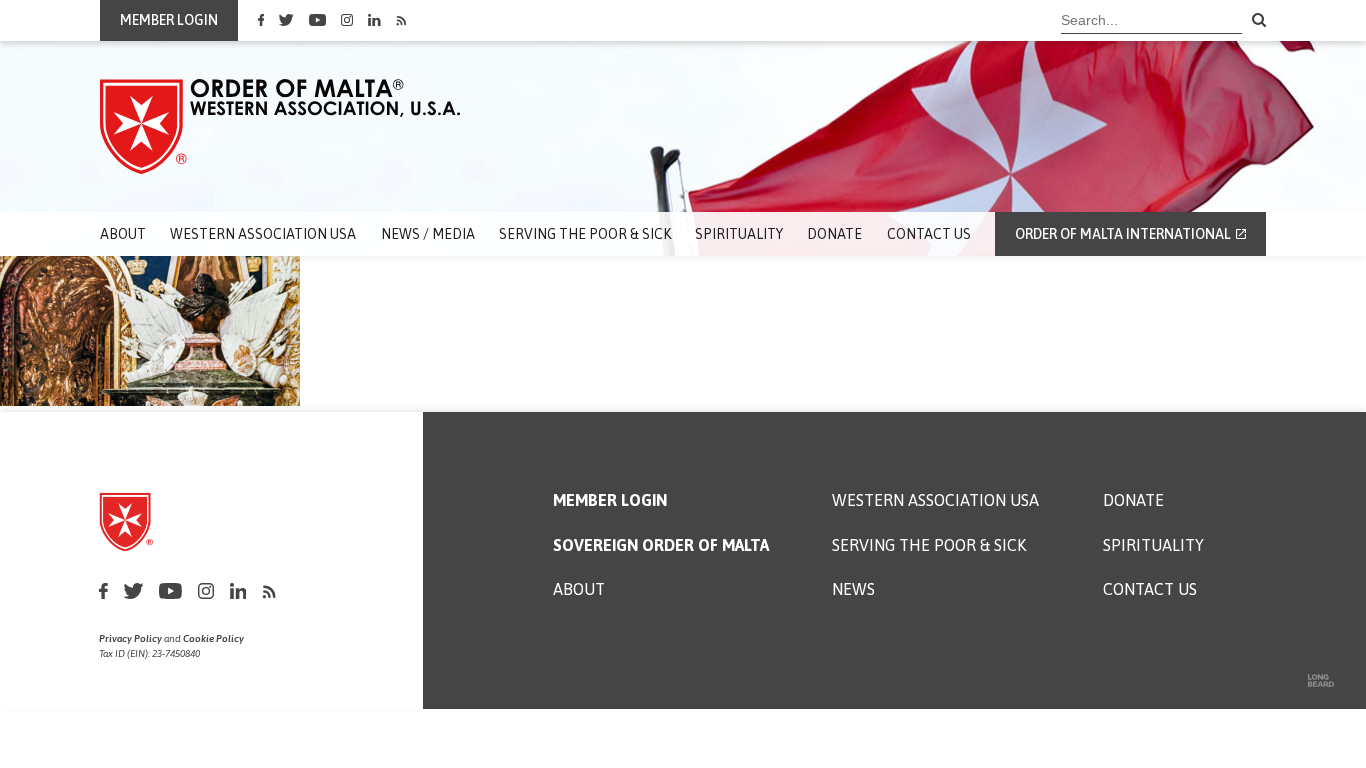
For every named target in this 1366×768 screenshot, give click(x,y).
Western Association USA (263, 234)
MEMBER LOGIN (169, 20)
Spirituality (739, 234)
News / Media (428, 234)
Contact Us (929, 234)
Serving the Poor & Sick (585, 234)
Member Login (610, 500)
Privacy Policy (130, 638)
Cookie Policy (213, 638)
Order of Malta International (1123, 234)
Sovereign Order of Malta (661, 545)
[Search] (1259, 21)
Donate (834, 234)
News (853, 589)
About (123, 234)
